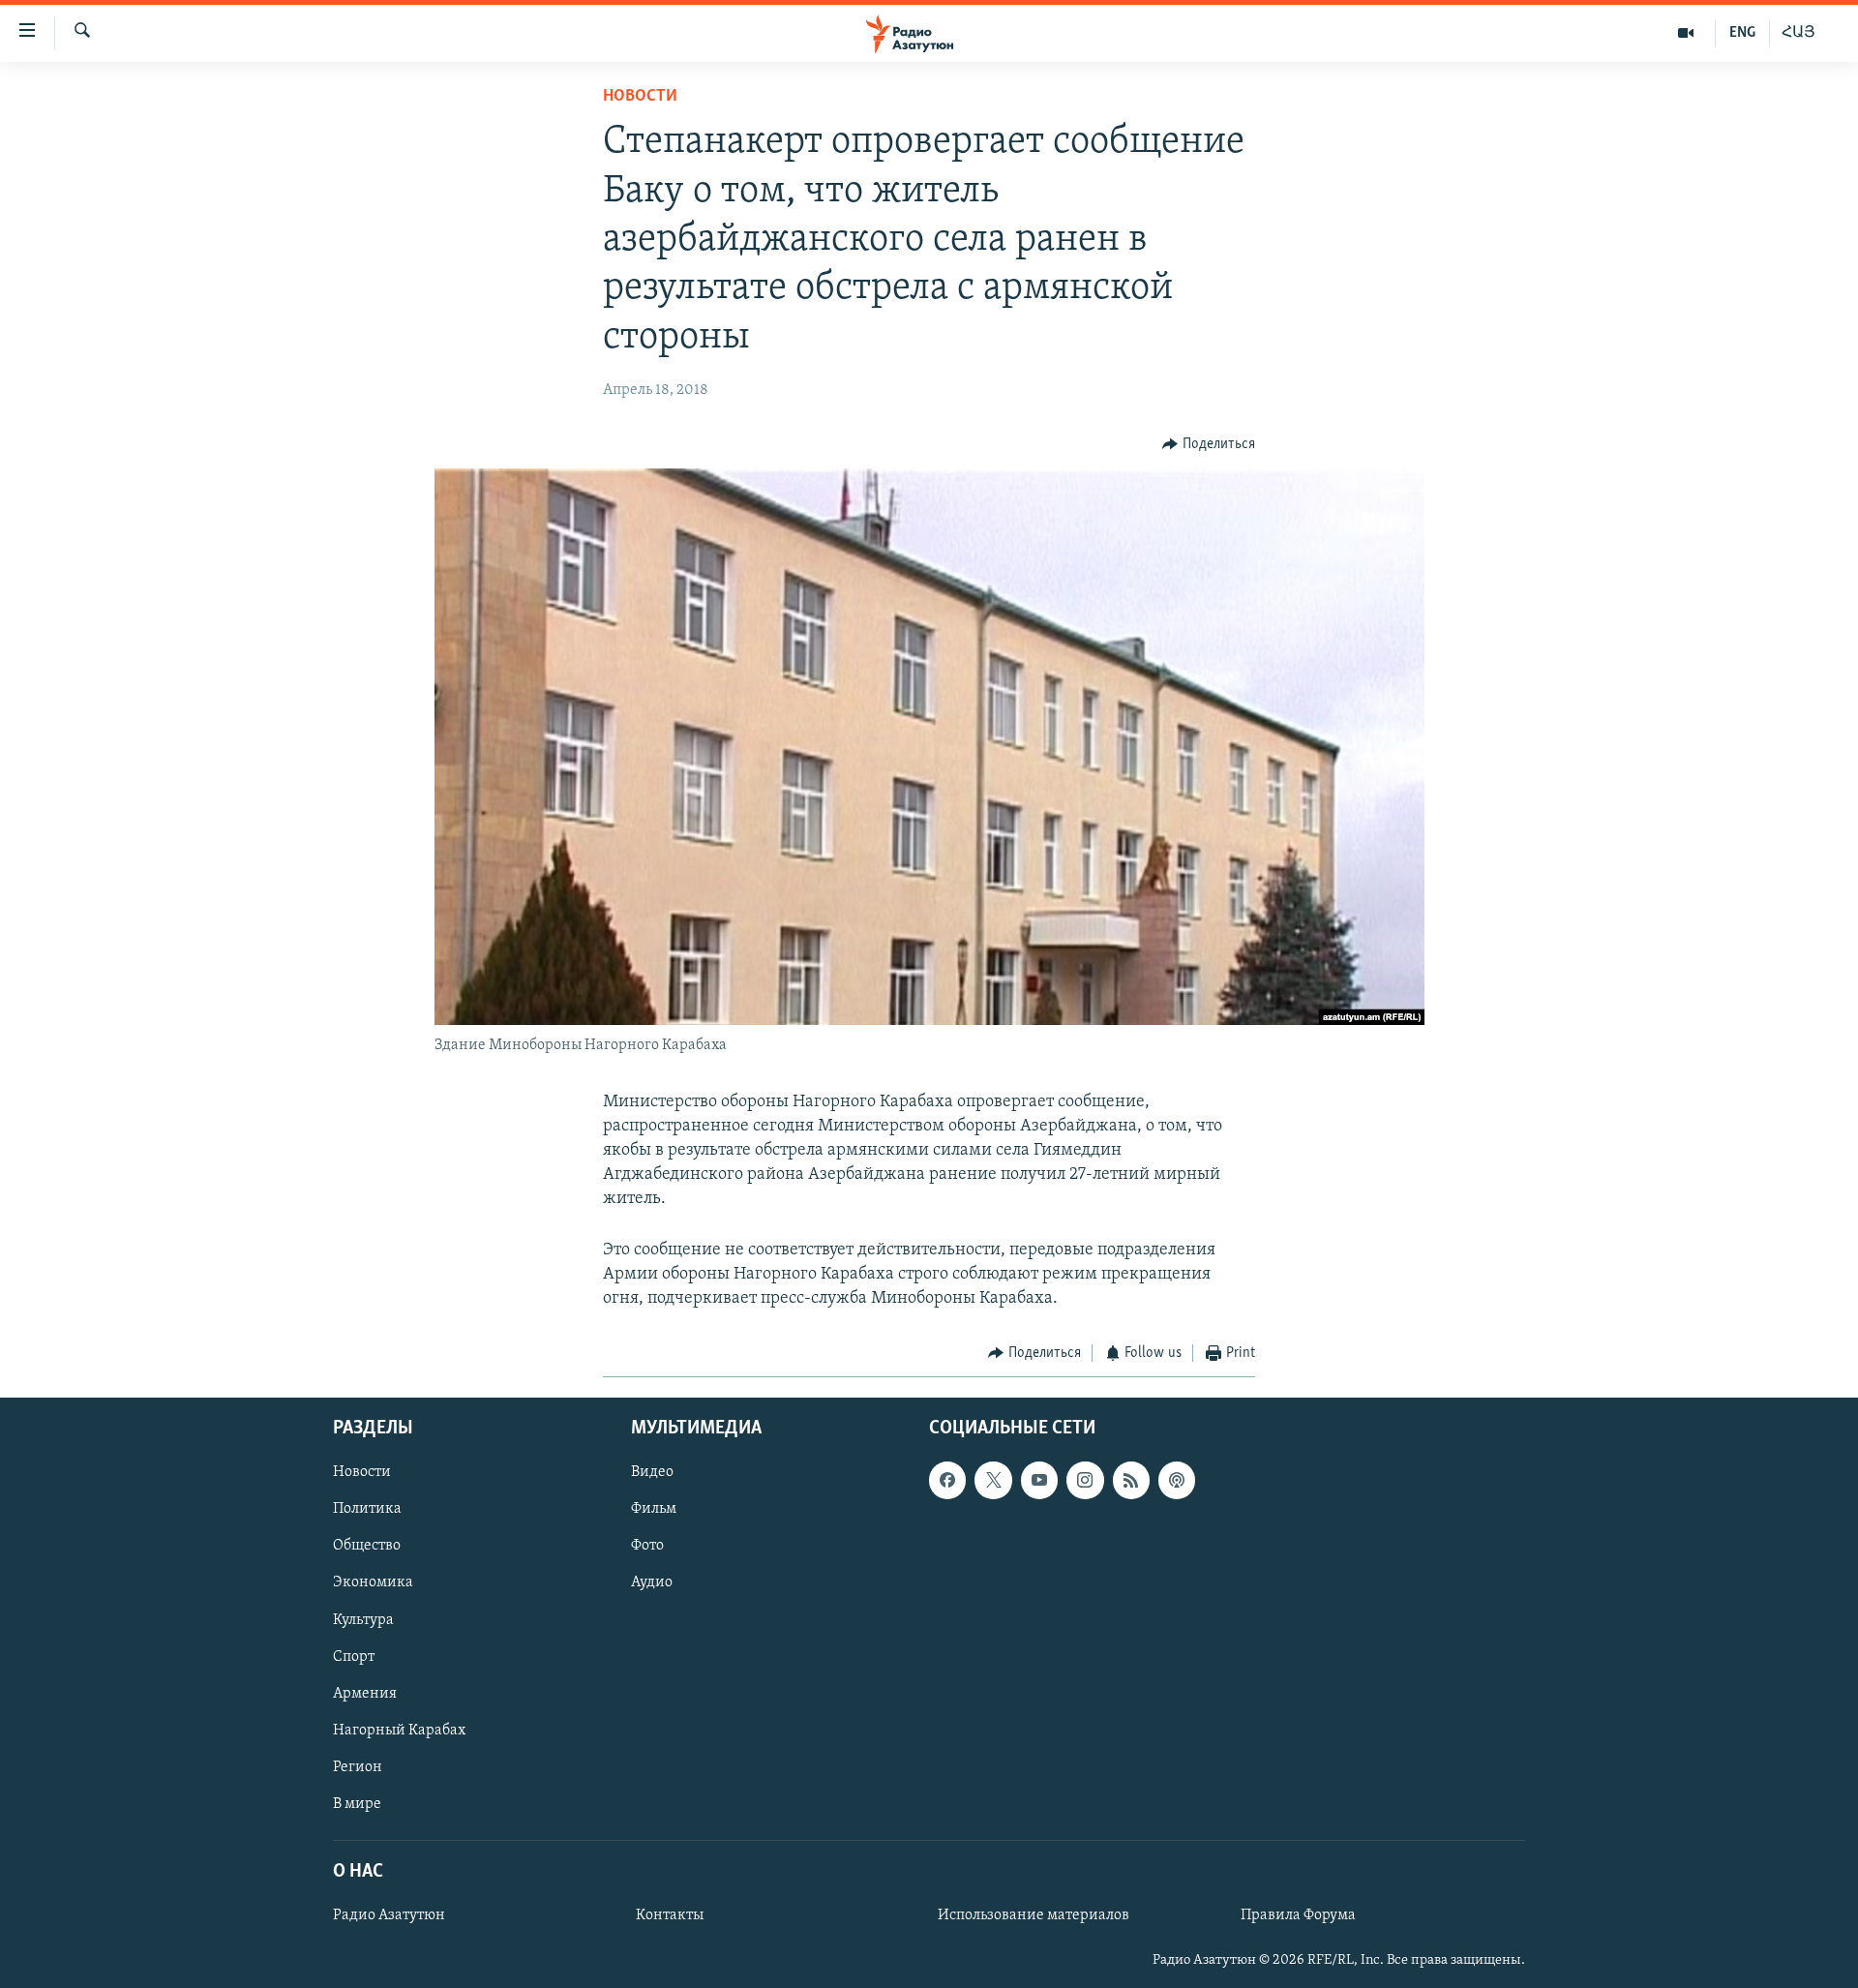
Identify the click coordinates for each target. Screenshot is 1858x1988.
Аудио (652, 1582)
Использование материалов (1034, 1915)
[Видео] (1686, 33)
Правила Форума (1298, 1915)
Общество (367, 1546)
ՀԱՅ (1798, 33)
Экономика (373, 1582)
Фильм (654, 1509)
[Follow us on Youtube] (1039, 1480)
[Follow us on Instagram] (1085, 1480)
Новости (640, 97)
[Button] (1209, 444)
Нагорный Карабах (399, 1730)
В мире (357, 1803)
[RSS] (1131, 1480)
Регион (358, 1766)
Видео (652, 1472)
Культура (363, 1619)
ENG (1742, 33)
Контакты (670, 1915)
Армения (365, 1693)
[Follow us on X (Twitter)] (993, 1480)
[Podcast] (1177, 1480)
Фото (647, 1546)
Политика (367, 1509)
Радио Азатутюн (389, 1915)
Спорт (354, 1656)
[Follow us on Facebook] (947, 1480)
